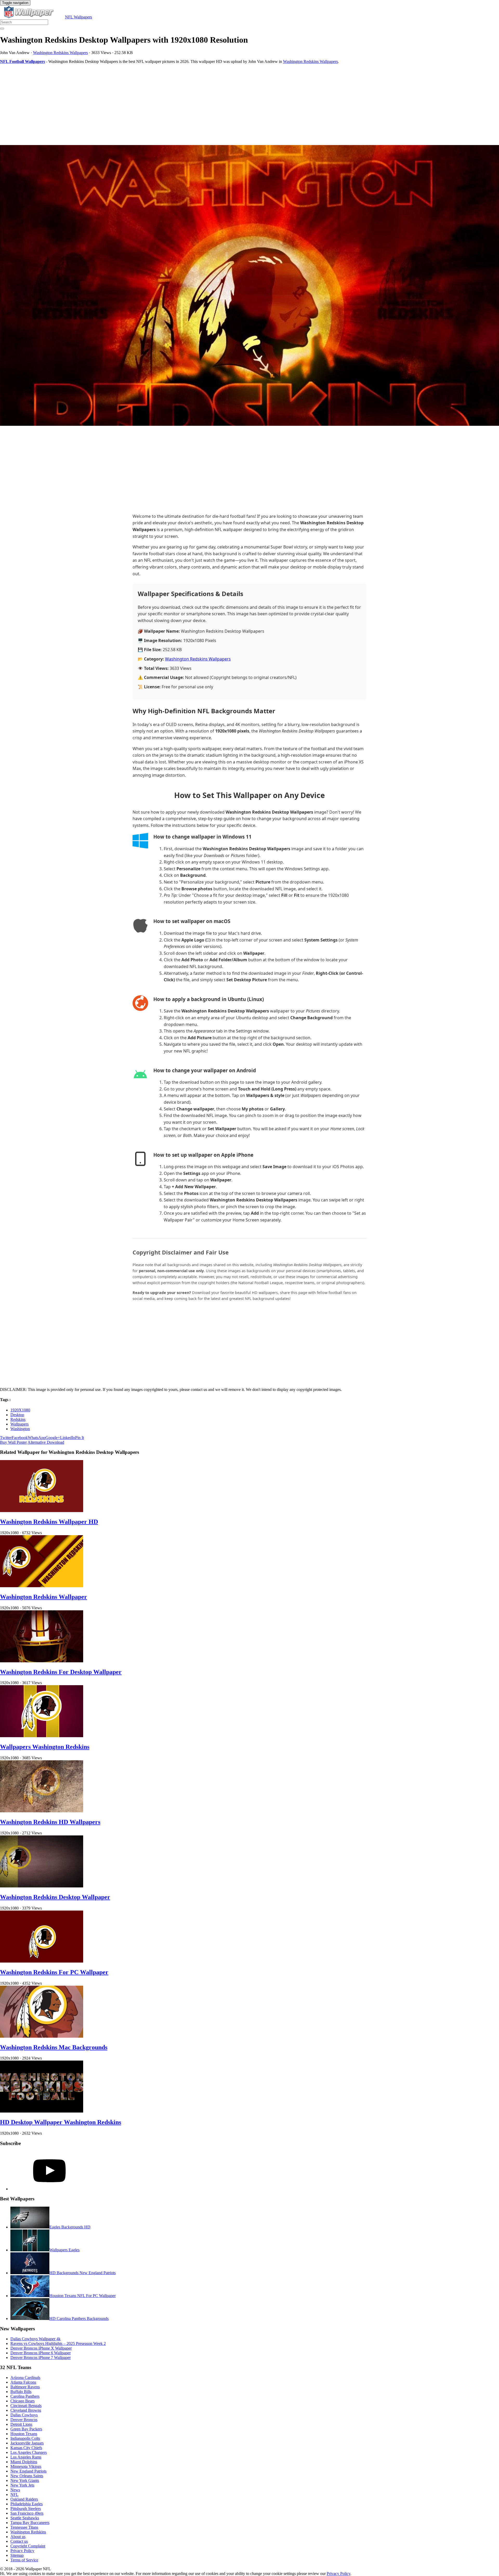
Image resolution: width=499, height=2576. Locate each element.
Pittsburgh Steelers (26, 2509)
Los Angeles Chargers (29, 2452)
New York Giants (25, 2480)
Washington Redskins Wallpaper (44, 1597)
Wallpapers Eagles (64, 2250)
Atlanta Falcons (23, 2382)
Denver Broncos (24, 2420)
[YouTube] (49, 2189)
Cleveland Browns (26, 2410)
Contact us (19, 2541)
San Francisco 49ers (27, 2513)
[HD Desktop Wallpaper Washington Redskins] (42, 2111)
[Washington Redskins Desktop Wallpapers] (249, 286)
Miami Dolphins (24, 2462)
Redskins (18, 1419)
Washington (20, 1429)
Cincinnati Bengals (26, 2406)
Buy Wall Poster (13, 1442)
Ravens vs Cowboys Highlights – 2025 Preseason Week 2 (58, 2343)
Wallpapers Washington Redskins (45, 1747)
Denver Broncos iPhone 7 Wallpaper (41, 2358)
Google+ (53, 1438)
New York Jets (22, 2485)
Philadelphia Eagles (27, 2504)
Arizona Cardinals (25, 2378)
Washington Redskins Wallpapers (60, 53)
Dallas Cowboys (24, 2415)
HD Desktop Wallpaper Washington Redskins (61, 2122)
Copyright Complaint (28, 2546)
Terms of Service (24, 2560)
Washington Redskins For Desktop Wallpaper (61, 1672)
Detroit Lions (21, 2424)
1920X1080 (20, 1410)
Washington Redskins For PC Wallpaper (54, 1972)
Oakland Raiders (24, 2499)
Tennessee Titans (24, 2527)
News (15, 2490)
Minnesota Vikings (26, 2466)
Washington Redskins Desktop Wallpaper (55, 1897)
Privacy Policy (22, 2551)
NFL (14, 2495)
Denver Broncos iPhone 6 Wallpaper (41, 2353)
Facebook (20, 1438)
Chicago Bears (22, 2401)
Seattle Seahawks (25, 2518)
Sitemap (17, 2555)
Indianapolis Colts (25, 2438)
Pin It (80, 1438)
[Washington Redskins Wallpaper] (42, 1586)
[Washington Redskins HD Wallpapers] (42, 1811)
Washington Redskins (28, 2532)
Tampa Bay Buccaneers (30, 2523)
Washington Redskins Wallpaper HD (49, 1522)
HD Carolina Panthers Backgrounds (79, 2319)
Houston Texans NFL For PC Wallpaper (83, 2296)
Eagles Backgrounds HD (70, 2227)
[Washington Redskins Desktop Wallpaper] (42, 1886)
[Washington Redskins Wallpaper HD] (42, 1511)
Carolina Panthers (25, 2396)
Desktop (17, 1415)
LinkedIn (68, 1438)
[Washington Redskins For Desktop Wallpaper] (42, 1661)
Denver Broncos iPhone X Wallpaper (41, 2348)
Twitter (6, 1438)
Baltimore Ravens (25, 2387)
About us (18, 2537)
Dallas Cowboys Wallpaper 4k (35, 2339)
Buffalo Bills (21, 2392)
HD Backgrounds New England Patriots (83, 2273)
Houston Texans (24, 2434)
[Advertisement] (156, 104)
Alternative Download (46, 1442)
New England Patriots (28, 2471)
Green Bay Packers (26, 2429)
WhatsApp (37, 1438)
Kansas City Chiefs (26, 2448)
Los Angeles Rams (26, 2457)
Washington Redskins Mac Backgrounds (54, 2047)
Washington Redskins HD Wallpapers (50, 1822)
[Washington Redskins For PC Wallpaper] (42, 1961)
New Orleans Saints (27, 2476)
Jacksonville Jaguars (27, 2443)
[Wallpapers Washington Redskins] (42, 1736)
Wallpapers (19, 1424)
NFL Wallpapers (78, 17)
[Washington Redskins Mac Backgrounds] (42, 2036)
